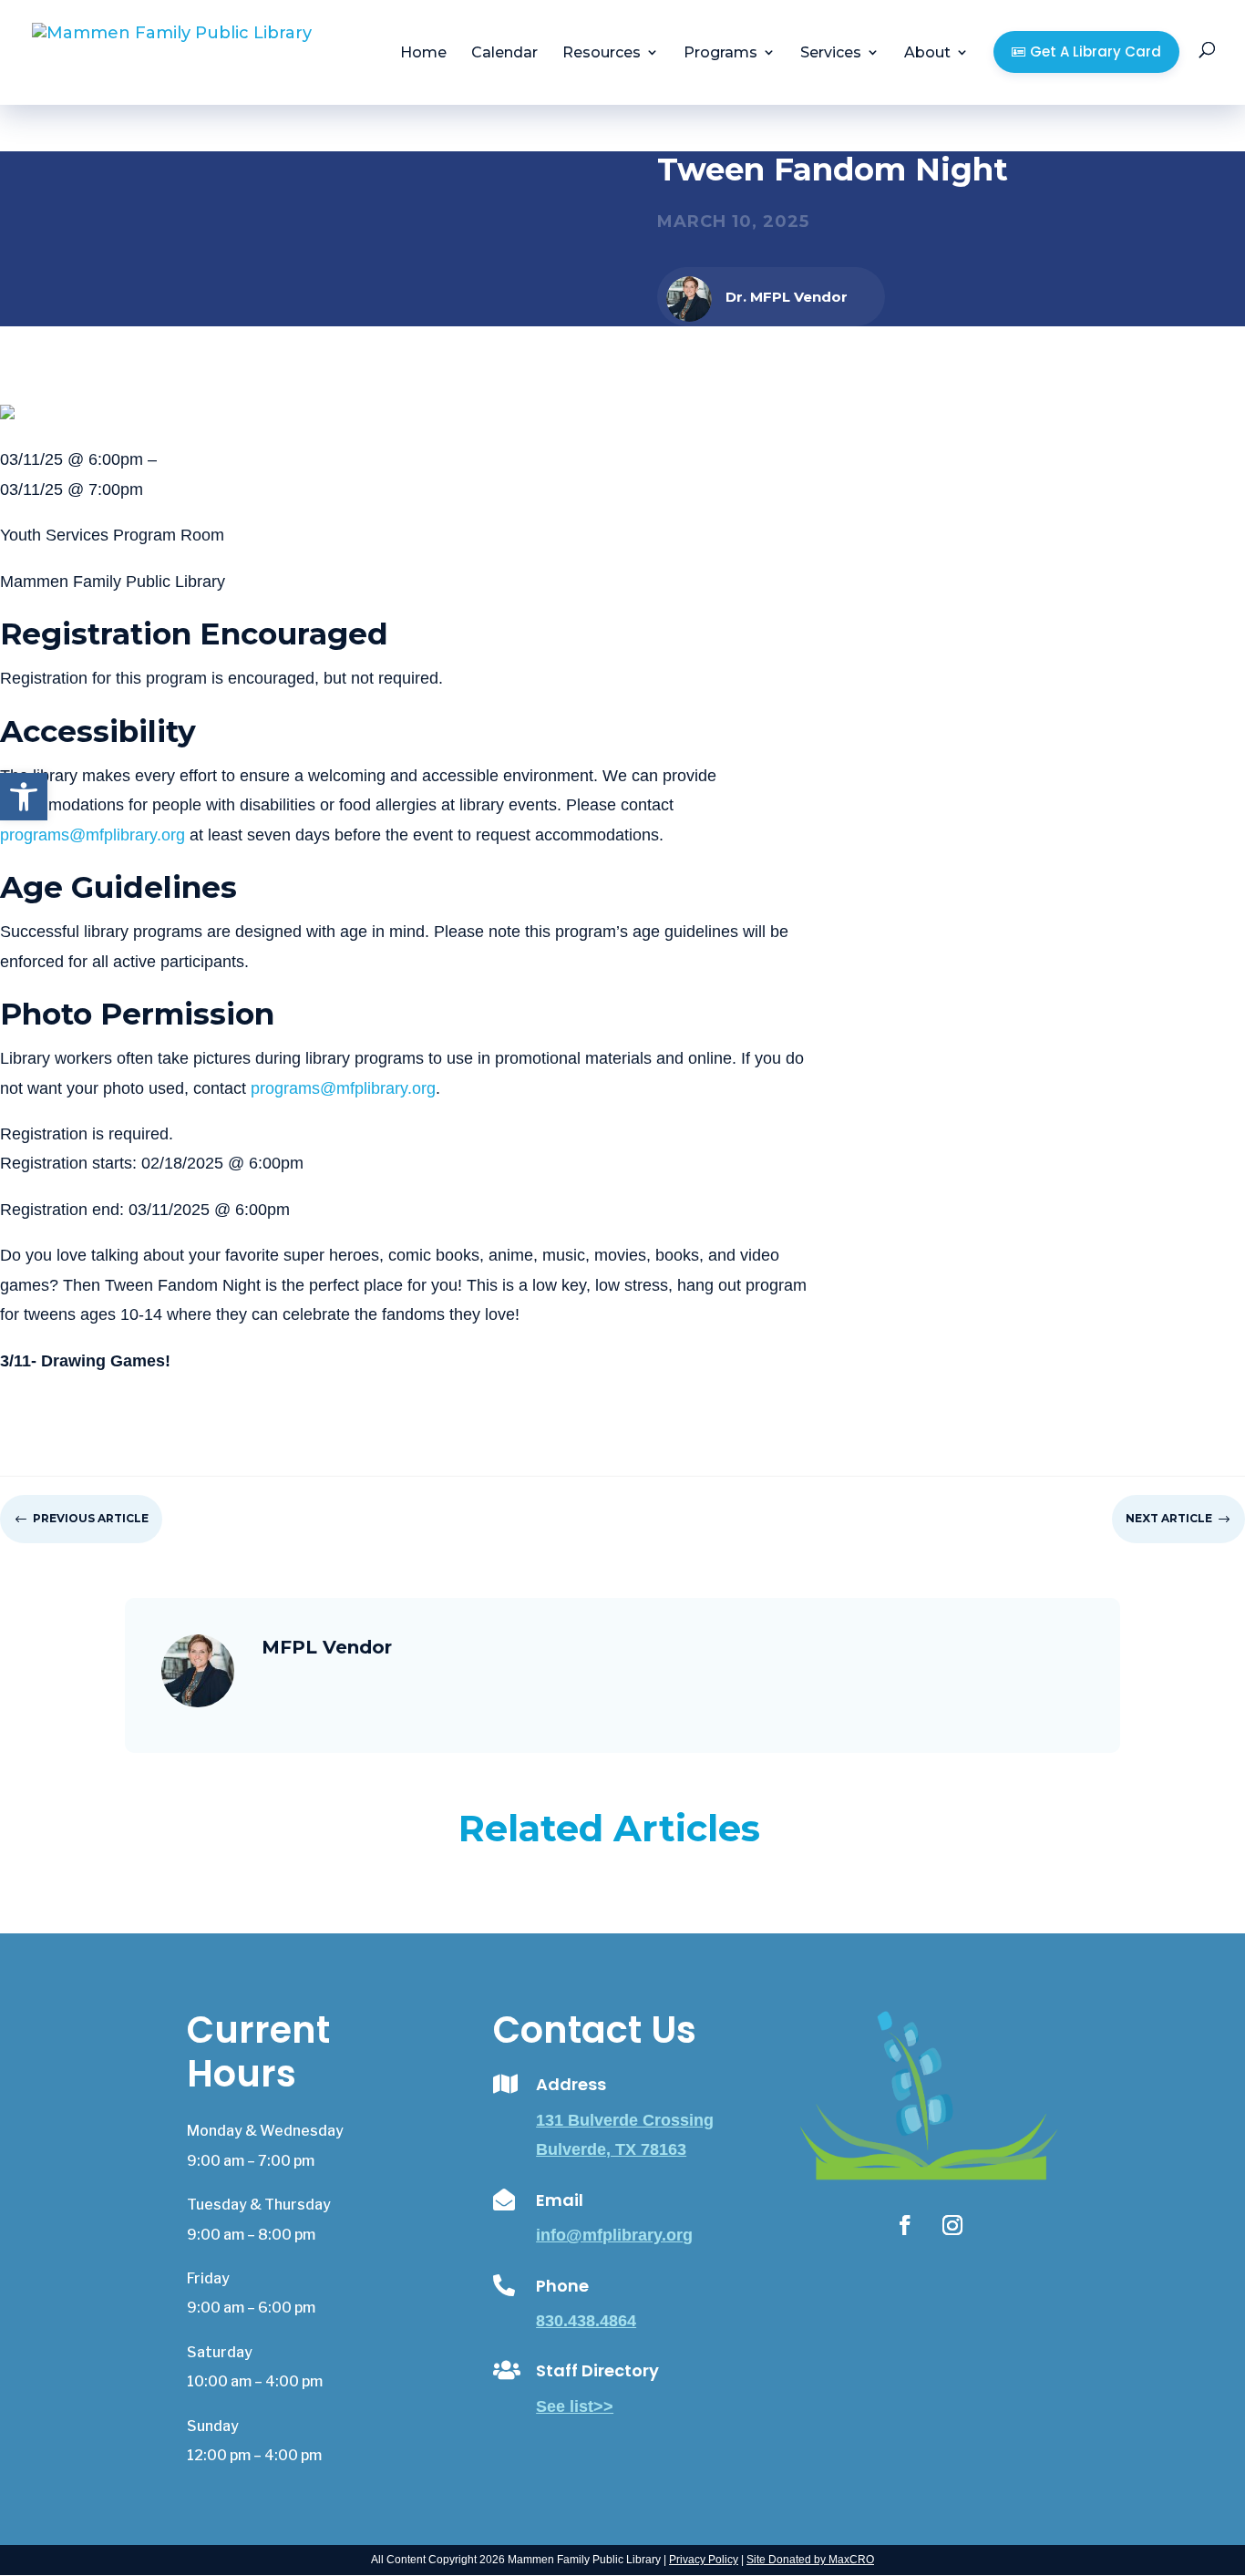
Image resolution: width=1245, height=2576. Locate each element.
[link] (24, 797)
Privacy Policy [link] (704, 2560)
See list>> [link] (575, 2406)
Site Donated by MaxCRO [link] (810, 2560)
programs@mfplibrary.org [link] (93, 835)
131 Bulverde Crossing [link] (625, 2120)
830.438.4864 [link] (586, 2321)
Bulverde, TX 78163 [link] (611, 2149)
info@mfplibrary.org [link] (614, 2235)
